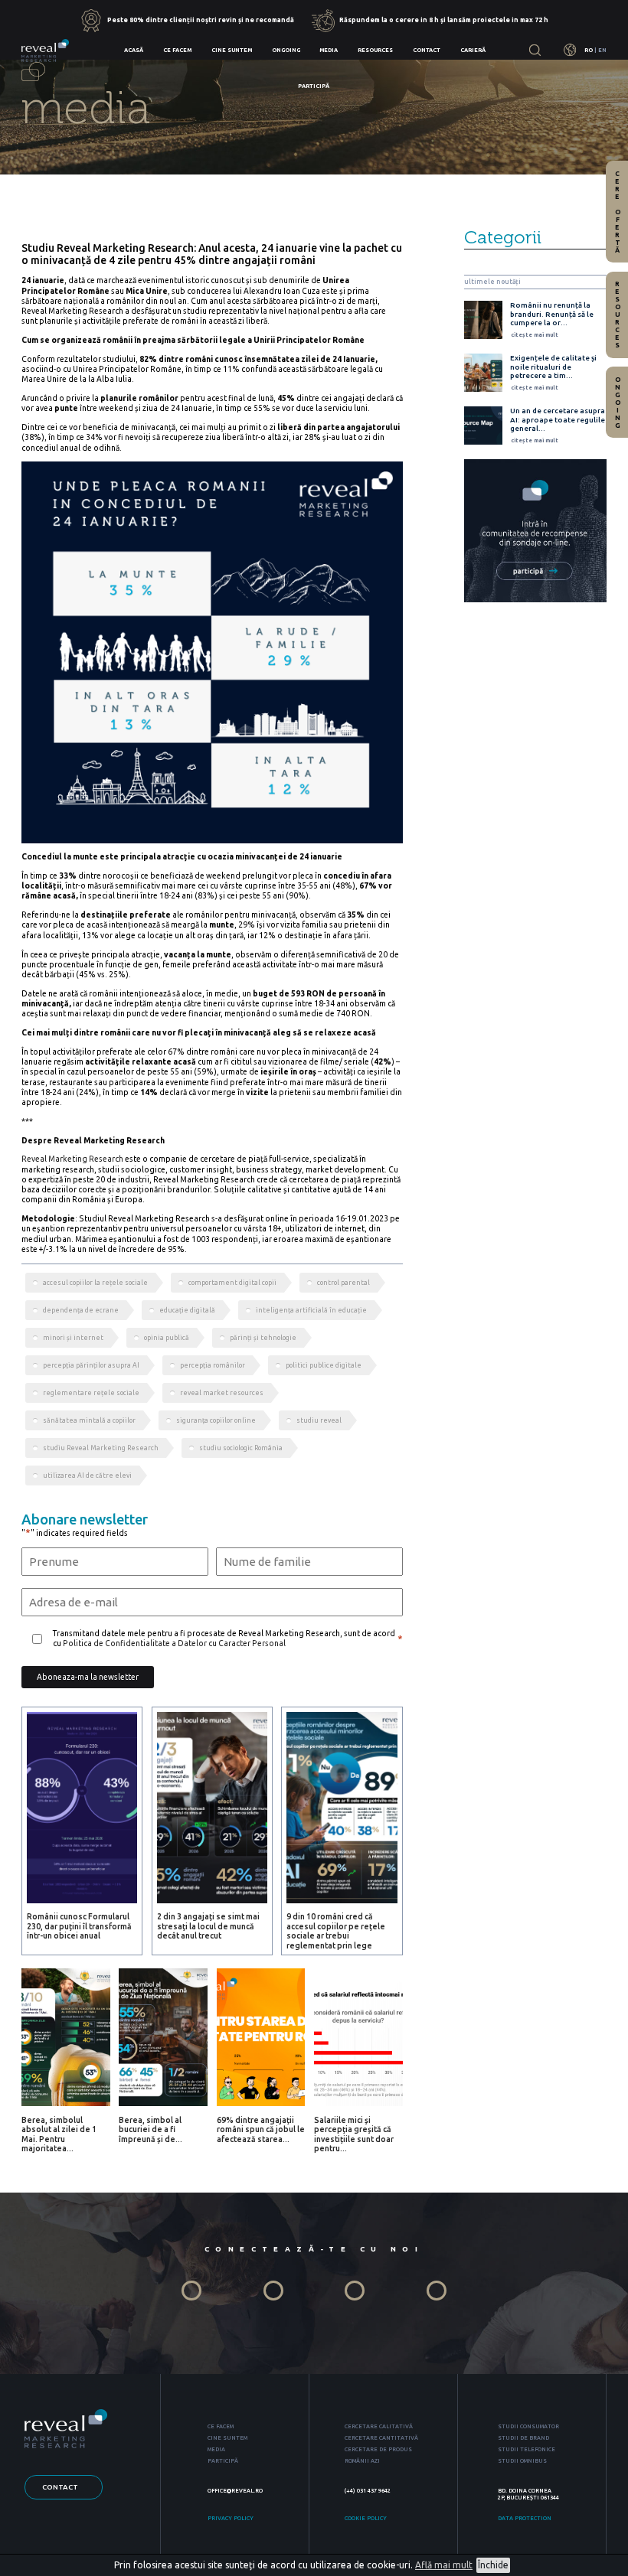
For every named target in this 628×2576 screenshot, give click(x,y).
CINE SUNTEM (227, 2437)
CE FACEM (221, 2426)
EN (602, 50)
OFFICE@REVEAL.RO (235, 2490)
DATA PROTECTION (525, 2518)
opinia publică (167, 1338)
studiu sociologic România (241, 1448)
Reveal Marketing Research (72, 1159)
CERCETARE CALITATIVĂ (379, 2426)
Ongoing (286, 50)
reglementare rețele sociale (91, 1393)
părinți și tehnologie (263, 1338)
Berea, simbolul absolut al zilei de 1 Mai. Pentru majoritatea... (59, 2134)
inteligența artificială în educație (311, 1310)
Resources (375, 50)
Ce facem (177, 50)
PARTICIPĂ (223, 2460)
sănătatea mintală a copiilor (89, 1420)
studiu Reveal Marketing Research (101, 1448)
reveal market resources (222, 1393)
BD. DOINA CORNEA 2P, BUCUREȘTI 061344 (528, 2494)
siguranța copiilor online (216, 1420)
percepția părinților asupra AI (91, 1365)
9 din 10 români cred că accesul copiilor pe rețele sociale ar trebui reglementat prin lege (336, 1930)
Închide (493, 2565)
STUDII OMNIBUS (522, 2460)
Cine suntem (232, 50)
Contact (427, 50)
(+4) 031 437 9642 (368, 2490)
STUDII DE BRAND (523, 2437)
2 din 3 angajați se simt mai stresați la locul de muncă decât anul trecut (208, 1926)
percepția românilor (213, 1365)
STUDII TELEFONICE (527, 2449)
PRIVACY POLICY (231, 2518)
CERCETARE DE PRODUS (378, 2449)
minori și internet (73, 1338)
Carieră (473, 50)
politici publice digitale (324, 1365)
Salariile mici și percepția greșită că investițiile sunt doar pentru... (354, 2134)
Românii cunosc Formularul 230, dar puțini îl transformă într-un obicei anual (79, 1926)
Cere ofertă (617, 212)
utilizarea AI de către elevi (87, 1475)
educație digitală (187, 1310)
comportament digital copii (232, 1283)
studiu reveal (319, 1420)
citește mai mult (535, 334)
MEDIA (216, 2449)
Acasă (134, 50)
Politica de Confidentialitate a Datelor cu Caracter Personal (174, 1643)
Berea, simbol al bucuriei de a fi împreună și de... (150, 2129)
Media (329, 50)
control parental (343, 1283)
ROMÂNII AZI (362, 2460)
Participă (314, 86)
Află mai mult (444, 2565)
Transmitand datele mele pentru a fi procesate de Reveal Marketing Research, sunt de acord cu (224, 1638)
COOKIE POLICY (366, 2518)
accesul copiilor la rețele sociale (95, 1283)
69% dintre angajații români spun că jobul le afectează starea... (261, 2129)
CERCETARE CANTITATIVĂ (381, 2437)
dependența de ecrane (81, 1310)
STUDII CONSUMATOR (528, 2426)
